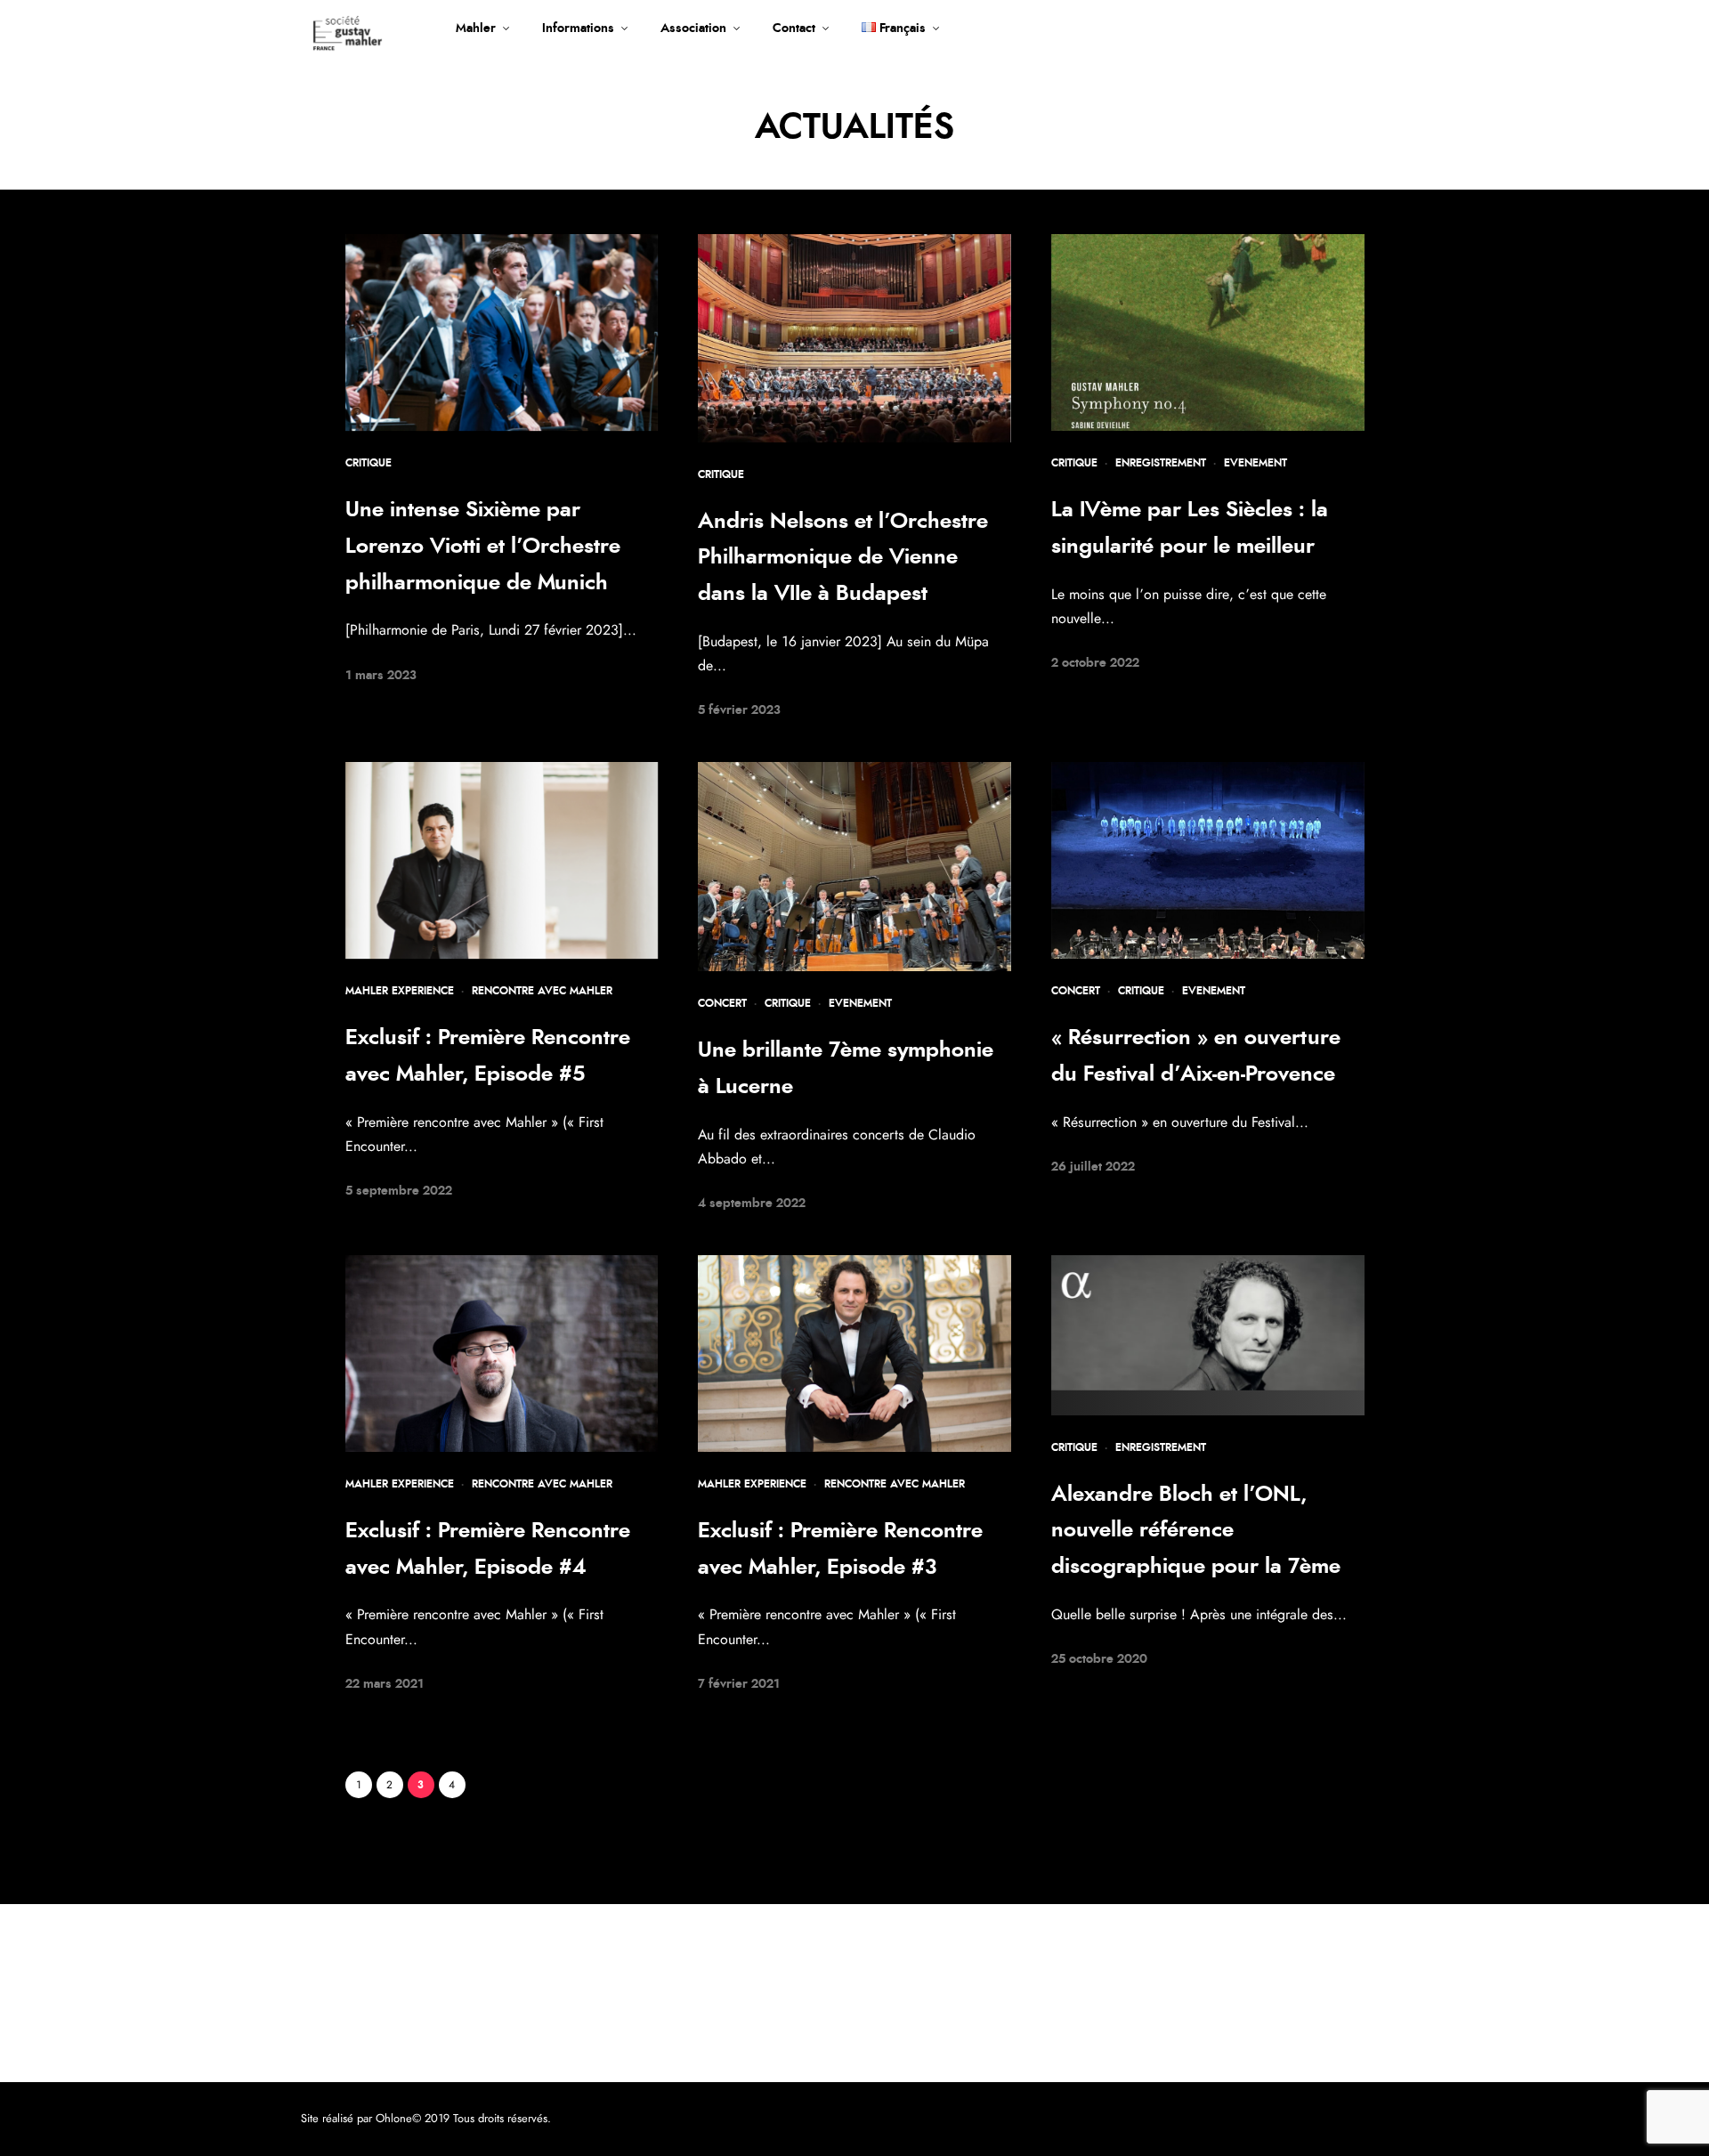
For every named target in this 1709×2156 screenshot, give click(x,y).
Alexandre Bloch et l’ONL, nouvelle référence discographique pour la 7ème (1196, 1531)
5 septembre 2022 (399, 1191)
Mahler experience (400, 991)
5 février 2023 (739, 710)
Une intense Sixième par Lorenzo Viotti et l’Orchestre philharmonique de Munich (483, 547)
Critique (369, 463)
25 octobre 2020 (1099, 1659)
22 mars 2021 (385, 1684)
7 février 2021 (739, 1684)
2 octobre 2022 (1095, 663)
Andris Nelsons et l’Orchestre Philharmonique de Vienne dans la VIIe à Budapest (843, 558)
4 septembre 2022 (752, 1204)
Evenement (1255, 463)
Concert (722, 1003)
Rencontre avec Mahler (542, 991)
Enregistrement (1161, 463)
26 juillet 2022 (1093, 1167)
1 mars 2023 (381, 676)
